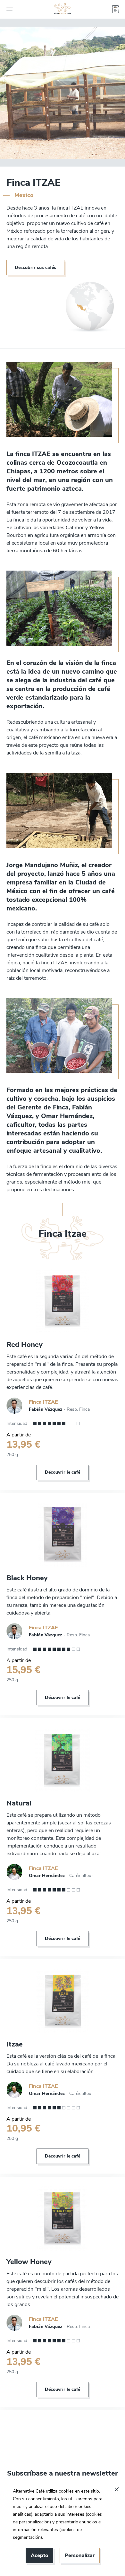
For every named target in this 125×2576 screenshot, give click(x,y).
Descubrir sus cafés (35, 267)
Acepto (39, 2555)
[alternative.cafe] (63, 9)
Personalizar (80, 2555)
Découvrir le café (63, 1472)
